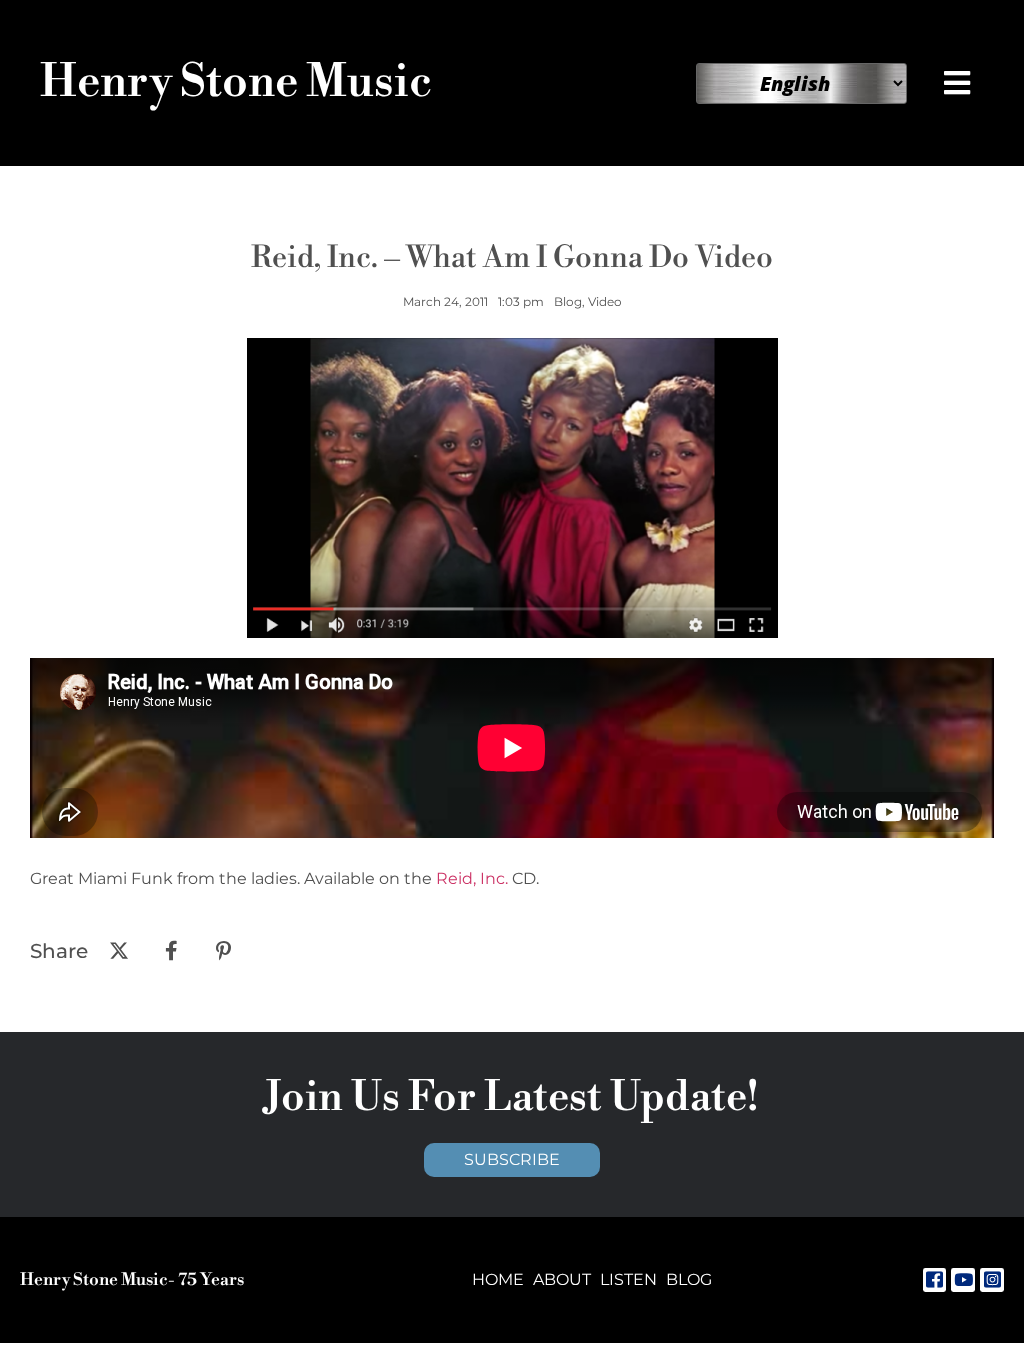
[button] (958, 83)
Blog (689, 1279)
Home (498, 1279)
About (562, 1279)
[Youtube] (963, 1280)
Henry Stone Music (236, 82)
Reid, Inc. (472, 878)
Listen (628, 1279)
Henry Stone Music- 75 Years (132, 1280)
